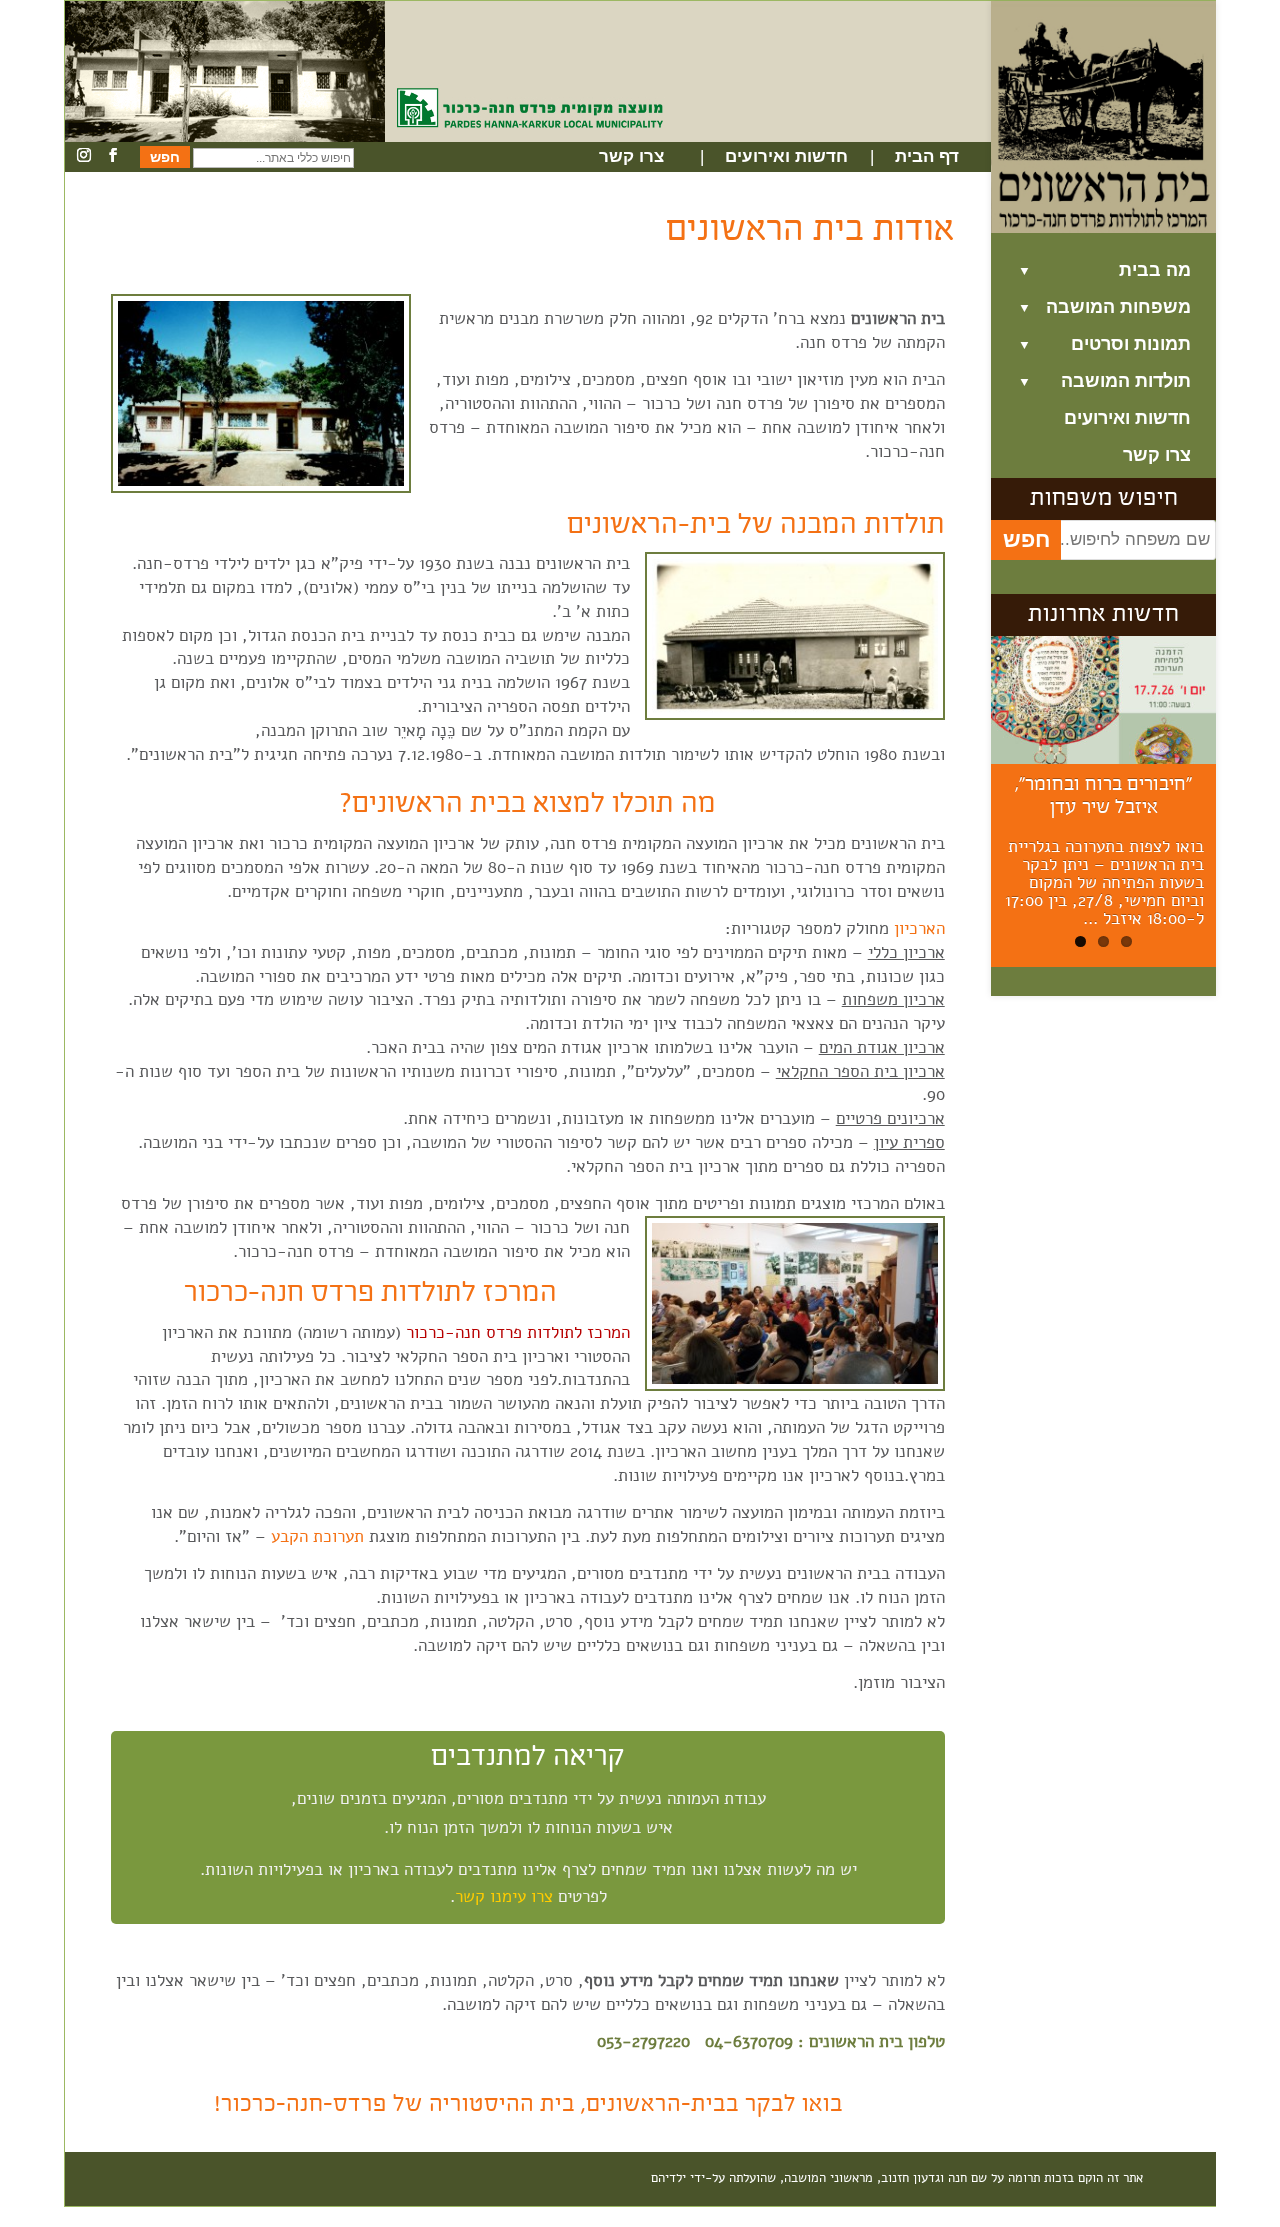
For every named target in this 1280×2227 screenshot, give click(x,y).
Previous (961, 805)
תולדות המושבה (1126, 381)
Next (1251, 805)
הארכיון (917, 928)
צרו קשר (631, 157)
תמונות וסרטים (1131, 344)
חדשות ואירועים (786, 157)
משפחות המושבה (1118, 307)
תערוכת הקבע (317, 1536)
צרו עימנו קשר (504, 1896)
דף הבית (927, 157)
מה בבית (1155, 270)
